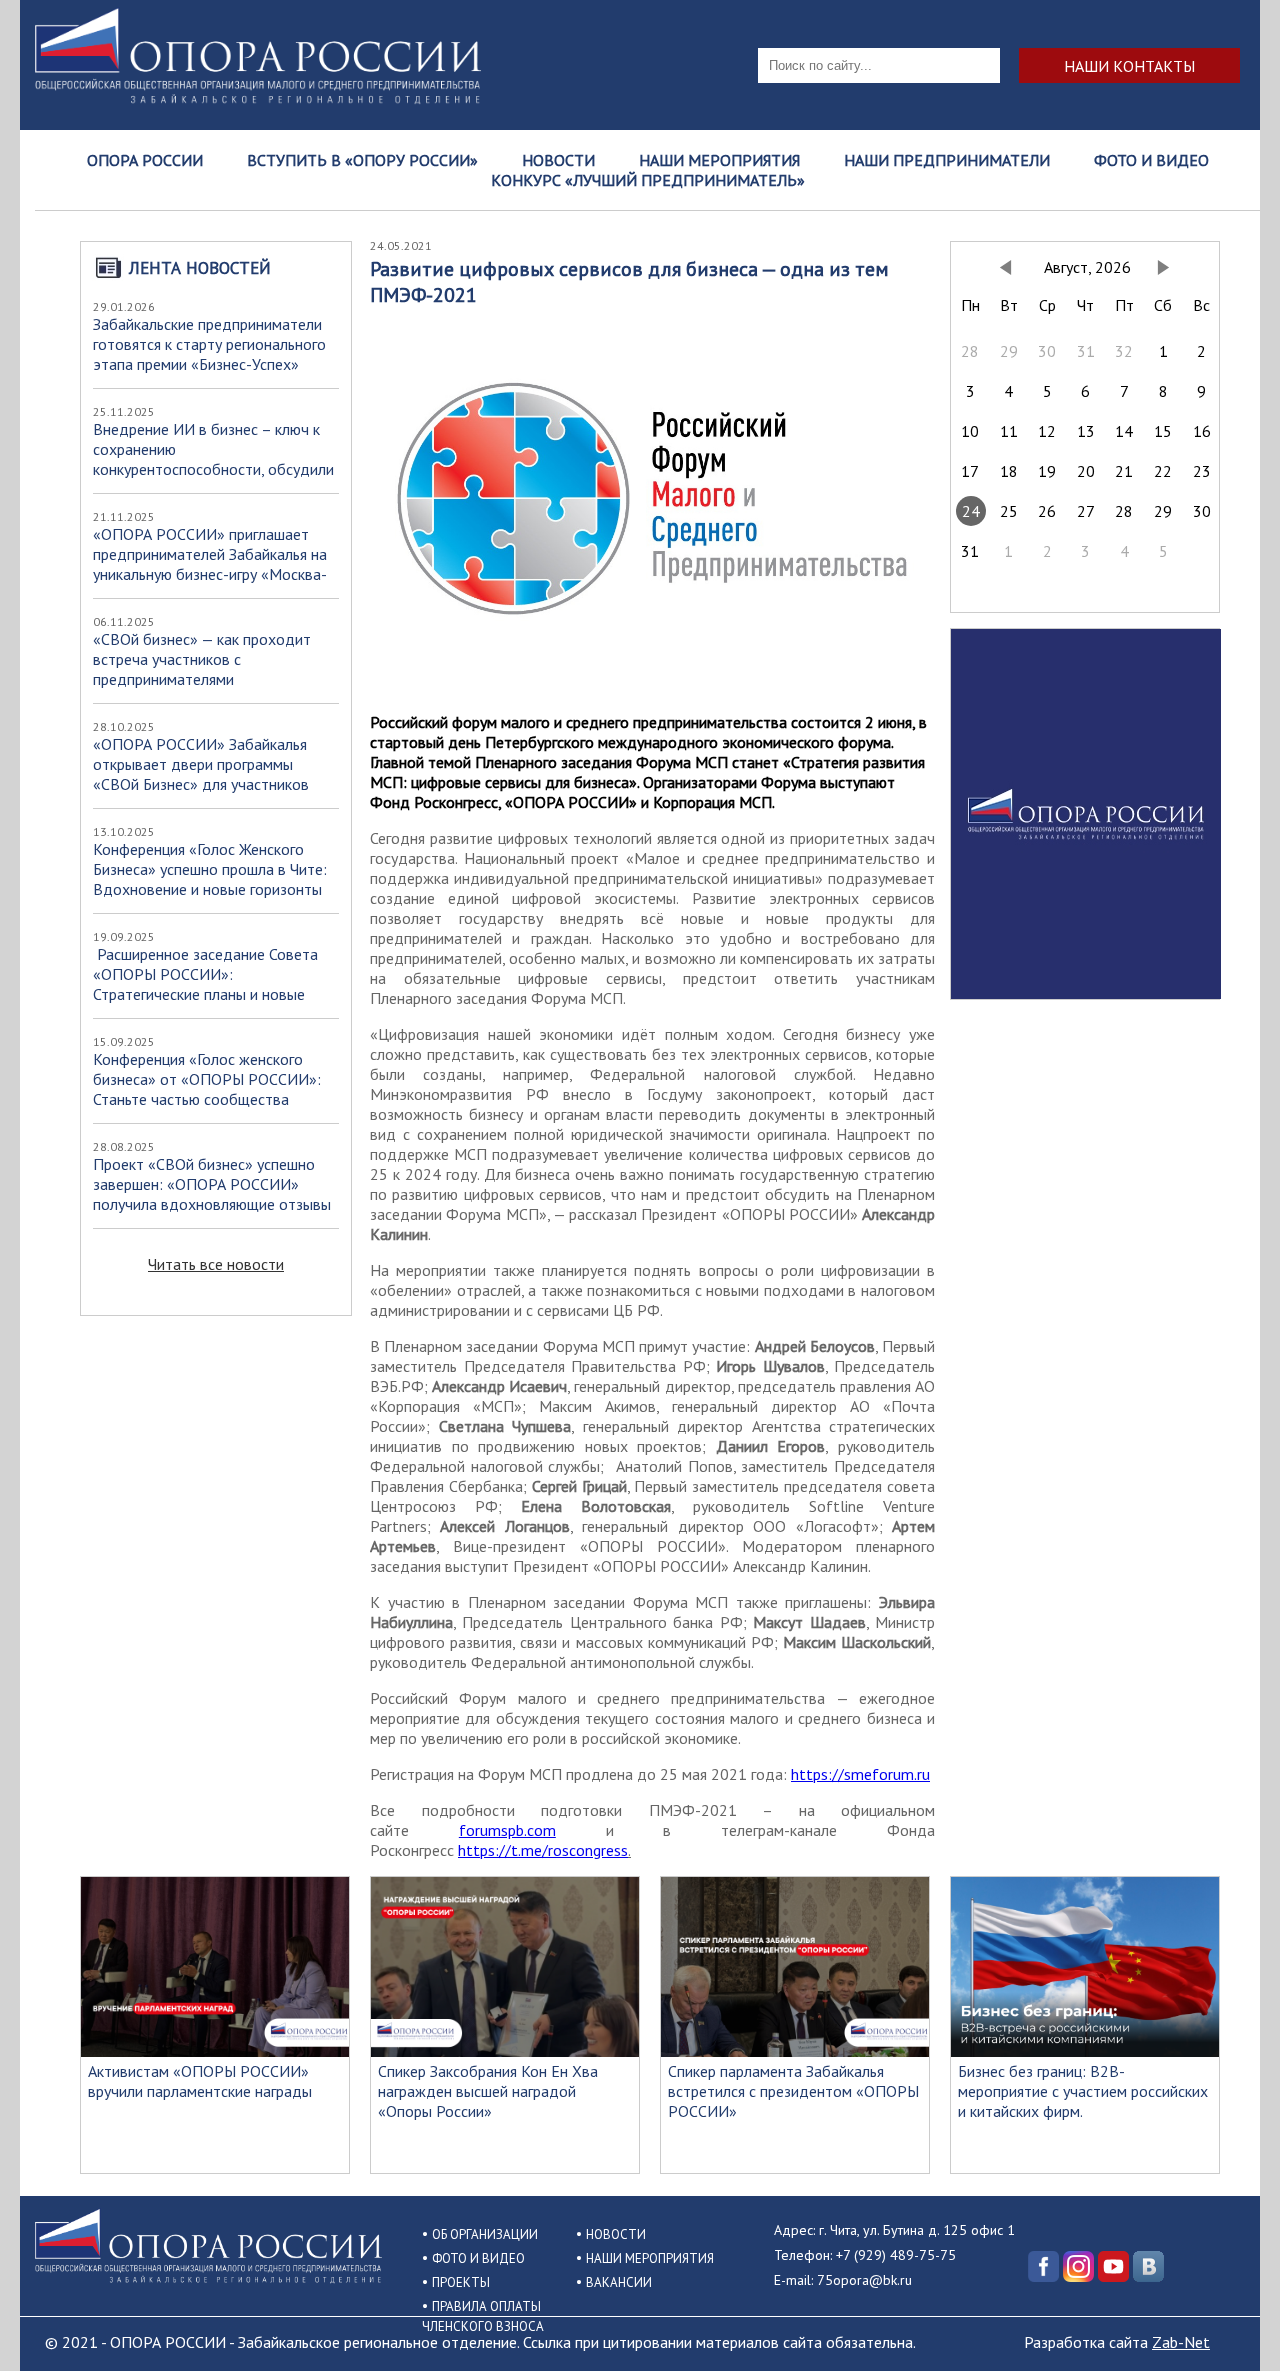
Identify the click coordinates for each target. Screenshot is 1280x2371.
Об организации (485, 2234)
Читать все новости (216, 1264)
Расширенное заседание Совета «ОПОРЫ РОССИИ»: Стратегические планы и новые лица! (205, 984)
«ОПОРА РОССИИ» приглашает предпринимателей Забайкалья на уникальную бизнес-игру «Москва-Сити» (210, 564)
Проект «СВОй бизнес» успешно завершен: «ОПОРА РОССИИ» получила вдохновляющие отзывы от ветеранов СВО (212, 1194)
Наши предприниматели (947, 160)
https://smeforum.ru (860, 1774)
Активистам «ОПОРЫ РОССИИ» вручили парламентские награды (200, 2081)
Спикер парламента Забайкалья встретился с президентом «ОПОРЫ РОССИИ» (793, 2091)
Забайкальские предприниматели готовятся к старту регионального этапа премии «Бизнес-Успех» (209, 344)
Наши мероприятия (719, 160)
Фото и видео (1151, 160)
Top (1232, 2323)
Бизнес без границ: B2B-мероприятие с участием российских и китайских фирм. (1083, 2091)
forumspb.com (507, 1830)
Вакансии (619, 2282)
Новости (558, 160)
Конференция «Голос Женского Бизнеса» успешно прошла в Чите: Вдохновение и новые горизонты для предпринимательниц (210, 879)
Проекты (461, 2282)
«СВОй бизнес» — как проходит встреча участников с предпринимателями (202, 659)
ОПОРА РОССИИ (145, 160)
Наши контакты (1129, 65)
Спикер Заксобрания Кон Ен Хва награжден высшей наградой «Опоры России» (488, 2091)
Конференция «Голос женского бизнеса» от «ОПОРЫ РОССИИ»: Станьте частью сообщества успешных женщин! (207, 1089)
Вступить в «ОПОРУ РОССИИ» (362, 160)
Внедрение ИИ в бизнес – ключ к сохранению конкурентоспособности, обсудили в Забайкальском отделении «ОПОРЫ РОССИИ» (213, 469)
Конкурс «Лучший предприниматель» (648, 180)
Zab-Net (1181, 2342)
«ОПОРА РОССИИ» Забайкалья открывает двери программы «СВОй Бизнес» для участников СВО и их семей (201, 774)
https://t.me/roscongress (543, 1850)
